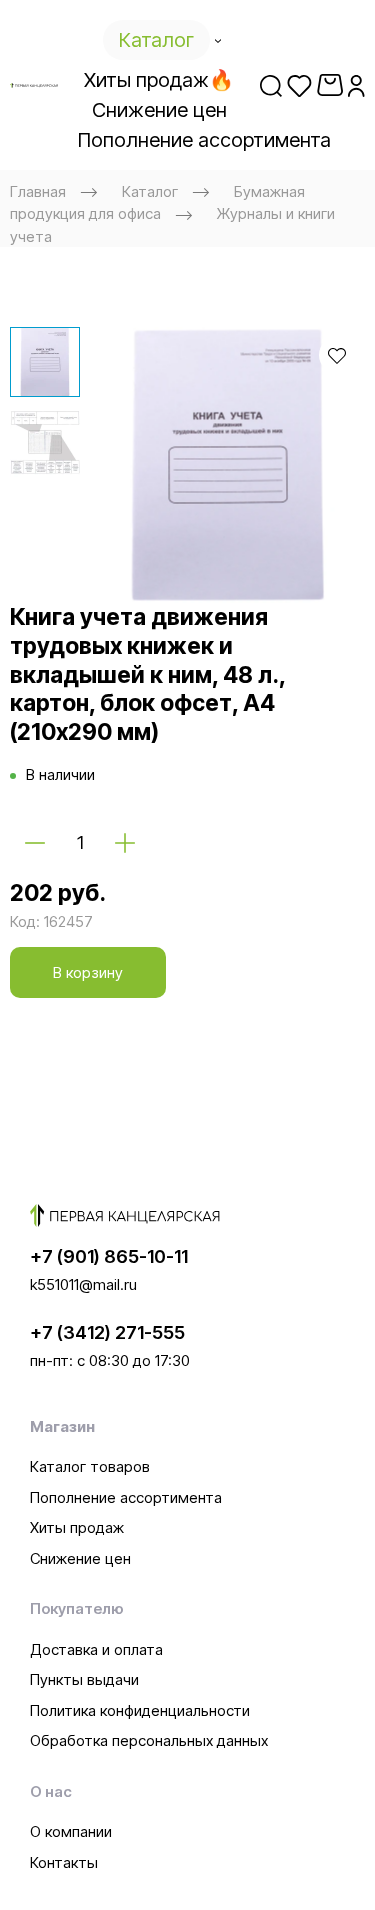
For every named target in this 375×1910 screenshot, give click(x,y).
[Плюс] (125, 842)
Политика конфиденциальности (140, 1710)
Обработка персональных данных (149, 1740)
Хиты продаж (77, 1527)
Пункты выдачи (84, 1679)
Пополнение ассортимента (126, 1497)
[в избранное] (337, 355)
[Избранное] (299, 85)
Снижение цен (80, 1558)
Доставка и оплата (96, 1649)
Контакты (64, 1862)
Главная (38, 191)
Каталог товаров (90, 1466)
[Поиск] (271, 85)
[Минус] (35, 842)
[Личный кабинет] (356, 85)
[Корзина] (330, 85)
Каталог (150, 191)
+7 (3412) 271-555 (107, 1332)
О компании (71, 1831)
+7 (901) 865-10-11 (109, 1256)
